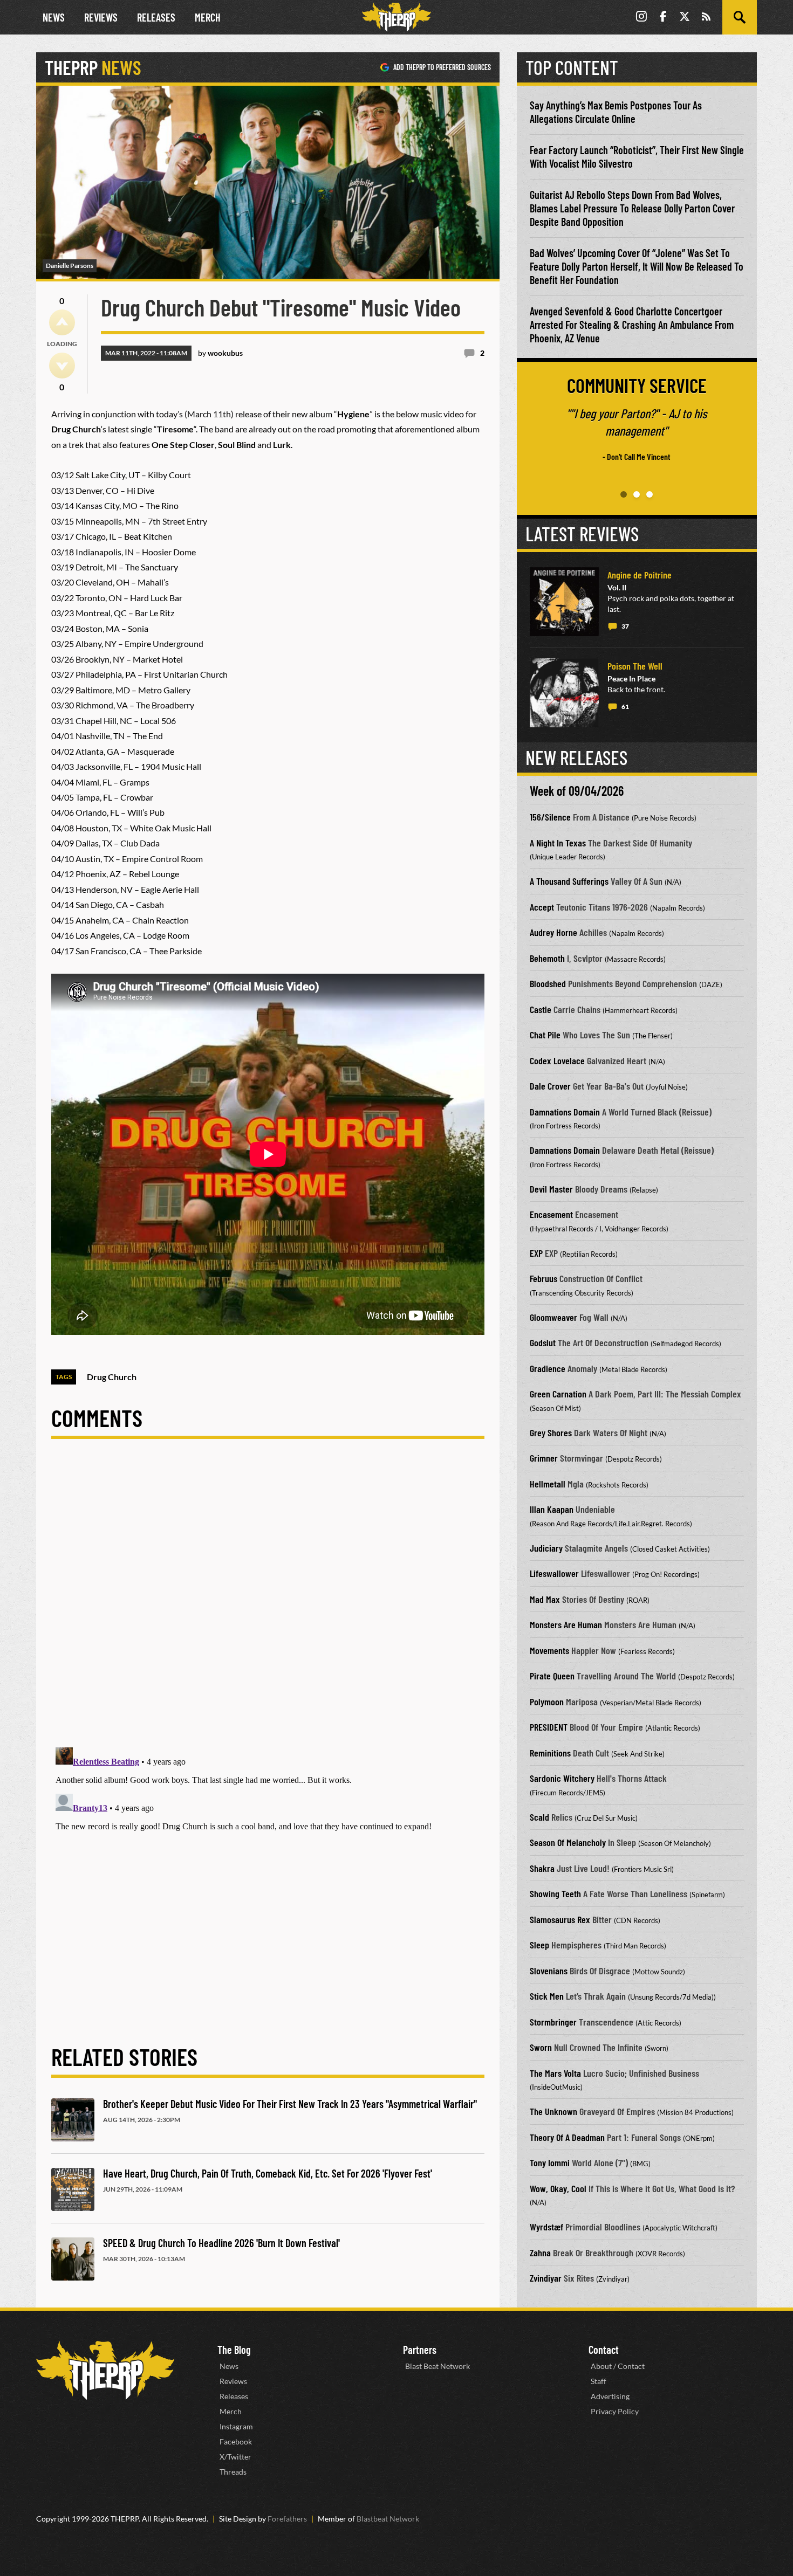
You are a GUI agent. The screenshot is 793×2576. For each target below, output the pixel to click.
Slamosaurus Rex (560, 1919)
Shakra (542, 1868)
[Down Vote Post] (62, 366)
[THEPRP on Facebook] (663, 18)
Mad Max (545, 1599)
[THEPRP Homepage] (396, 17)
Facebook (236, 2441)
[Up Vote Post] (62, 322)
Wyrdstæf (546, 2227)
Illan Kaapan (552, 1509)
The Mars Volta (555, 2073)
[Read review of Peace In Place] (564, 693)
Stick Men (547, 1996)
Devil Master (551, 1189)
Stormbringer (553, 2022)
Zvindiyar (546, 2278)
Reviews (101, 17)
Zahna (540, 2253)
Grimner (544, 1458)
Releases (156, 17)
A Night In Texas (558, 843)
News (54, 17)
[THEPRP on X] (685, 18)
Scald (539, 1817)
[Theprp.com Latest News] (105, 2370)
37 (625, 626)
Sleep (539, 1945)
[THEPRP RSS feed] (706, 18)
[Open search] (740, 17)
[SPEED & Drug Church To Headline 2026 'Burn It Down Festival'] (73, 2259)
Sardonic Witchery (562, 1778)
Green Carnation (558, 1394)
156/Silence (550, 817)
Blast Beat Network (437, 2366)
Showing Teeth (555, 1893)
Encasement (551, 1214)
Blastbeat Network (388, 2519)
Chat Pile (545, 1035)
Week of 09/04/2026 (577, 791)
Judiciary (546, 1548)
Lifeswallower (554, 1573)
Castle (541, 1009)
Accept (542, 907)
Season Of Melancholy (568, 1842)
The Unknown (553, 2111)
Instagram (236, 2426)
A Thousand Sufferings (569, 881)
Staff (599, 2381)
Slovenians (549, 1971)
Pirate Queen (552, 1676)
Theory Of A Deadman (567, 2137)
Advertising (610, 2396)
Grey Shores (551, 1432)
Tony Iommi (550, 2162)
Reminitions (550, 1753)
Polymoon (547, 1702)
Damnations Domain (565, 1112)
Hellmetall (548, 1484)
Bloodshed (548, 983)
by (220, 353)
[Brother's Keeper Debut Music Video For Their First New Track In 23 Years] (73, 2120)
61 (625, 707)
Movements (549, 1650)
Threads (233, 2472)
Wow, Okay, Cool (558, 2188)
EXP (536, 1253)
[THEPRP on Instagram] (641, 18)
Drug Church (112, 1377)
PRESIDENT (549, 1727)
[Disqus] (268, 1602)
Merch (208, 17)
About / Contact (618, 2366)
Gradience (548, 1368)
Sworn (541, 2047)
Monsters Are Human (566, 1624)
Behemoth (547, 958)
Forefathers (287, 2519)
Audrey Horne (553, 932)
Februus (544, 1278)
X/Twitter (235, 2457)
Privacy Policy (615, 2411)
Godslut (543, 1342)
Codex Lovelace (557, 1060)
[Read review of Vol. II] (564, 602)
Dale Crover (550, 1086)
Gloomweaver (553, 1317)
